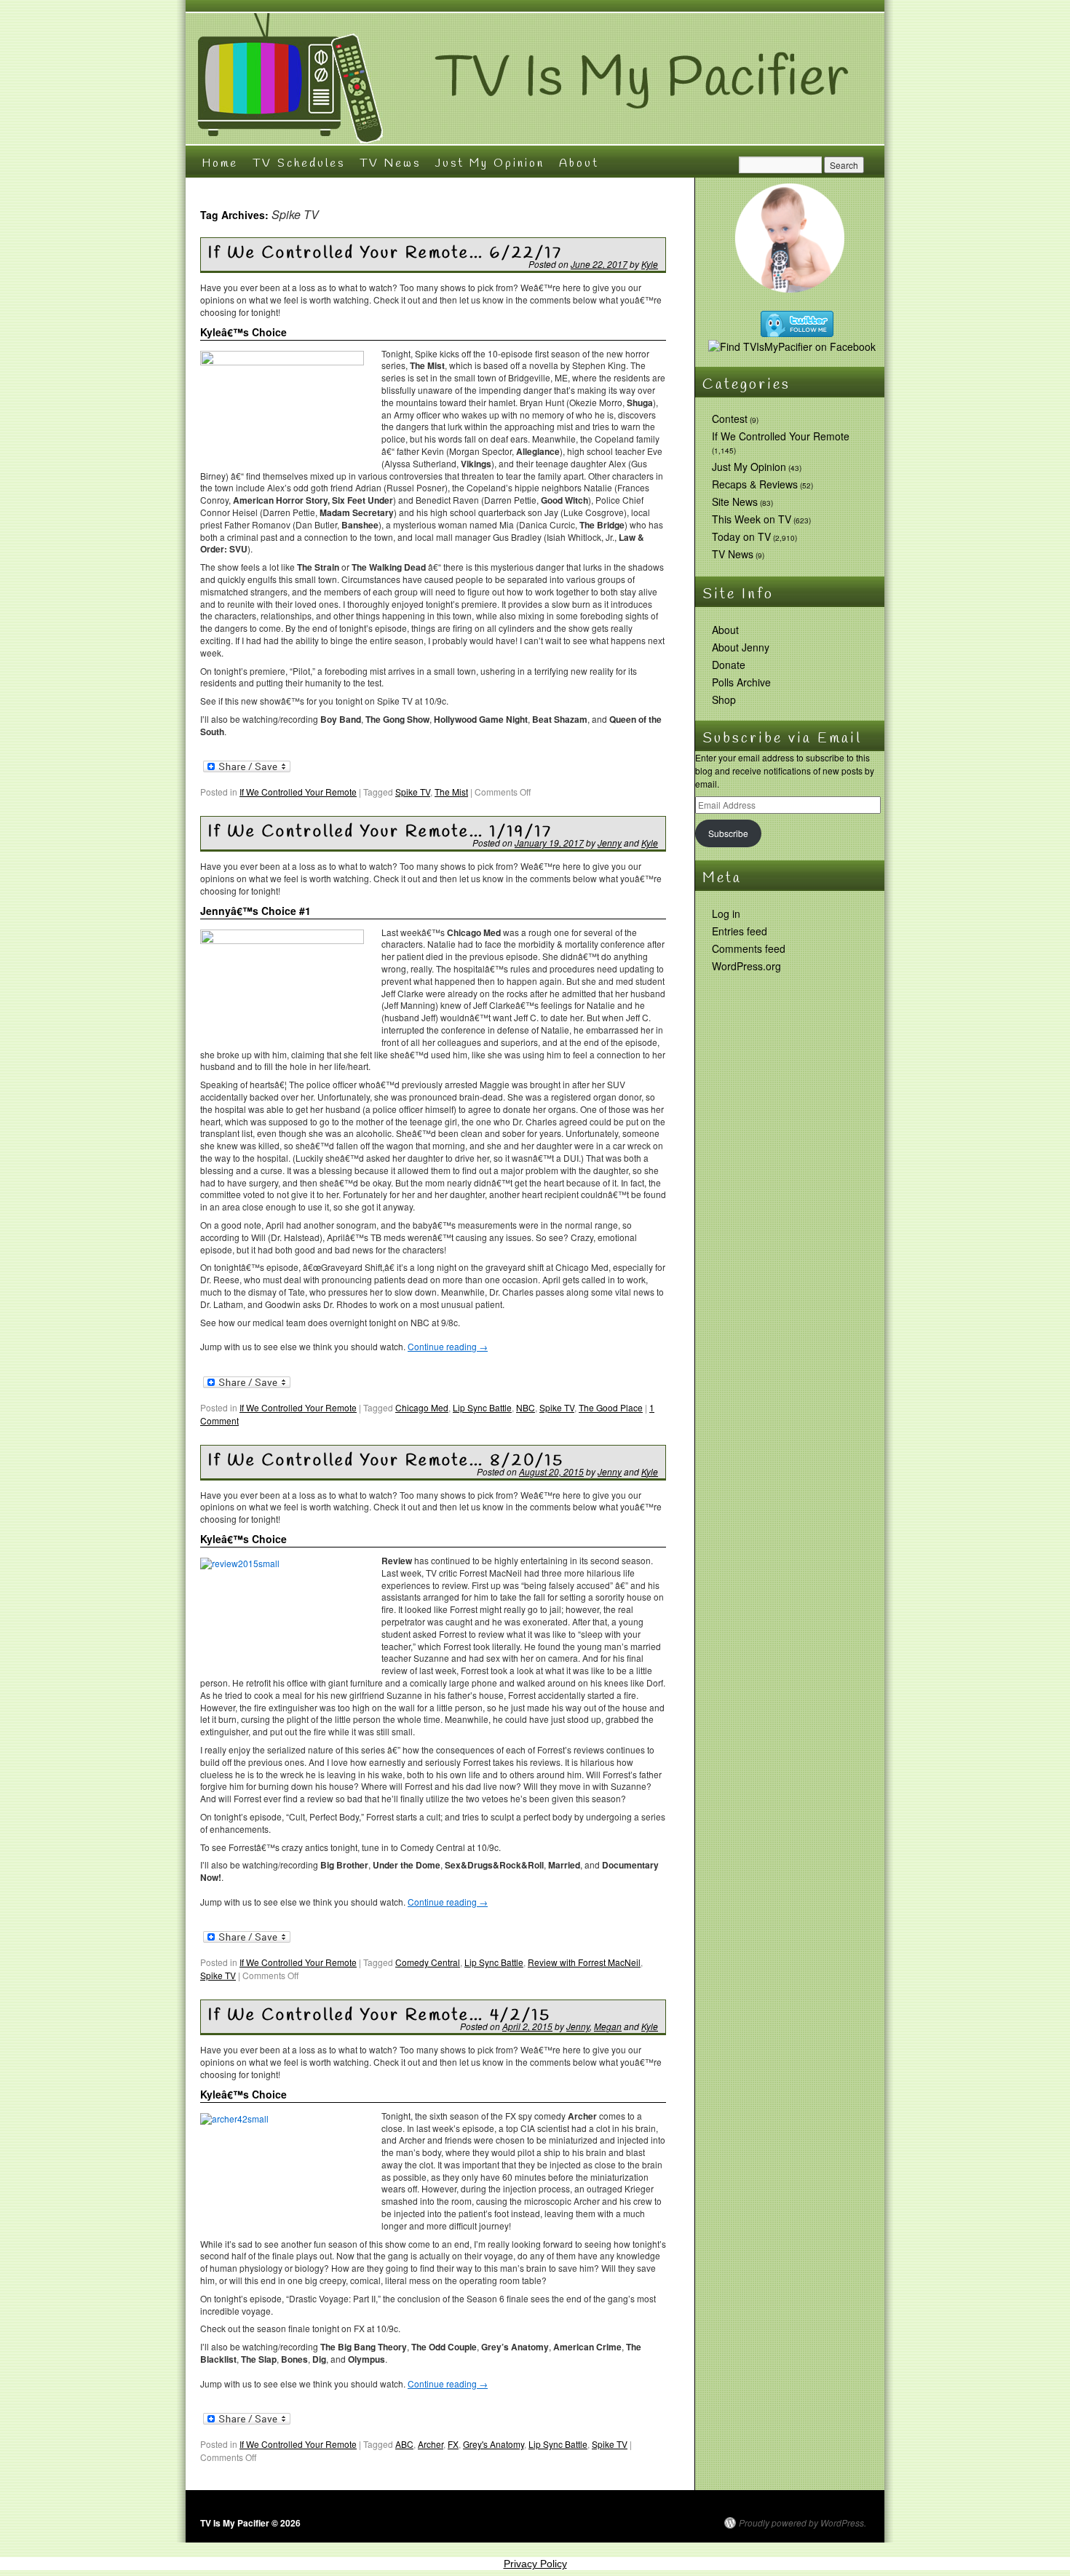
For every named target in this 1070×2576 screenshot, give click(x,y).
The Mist (451, 792)
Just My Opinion (490, 163)
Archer (431, 2444)
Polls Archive (741, 682)
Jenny (610, 843)
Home (220, 163)
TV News (390, 163)
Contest (730, 419)
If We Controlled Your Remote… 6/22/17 (385, 253)
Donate (729, 665)
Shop (724, 700)
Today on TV (741, 536)
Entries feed (740, 931)
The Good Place (611, 1407)
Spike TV (413, 792)
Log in (726, 914)
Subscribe (728, 833)
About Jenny (741, 647)
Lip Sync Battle (482, 1407)
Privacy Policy (535, 2564)
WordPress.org (746, 966)
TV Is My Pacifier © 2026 (250, 2523)
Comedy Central (428, 1962)
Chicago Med (422, 1407)
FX (453, 2444)
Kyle (650, 264)
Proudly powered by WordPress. (802, 2523)
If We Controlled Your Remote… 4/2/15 (380, 2016)
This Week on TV (752, 519)
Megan (608, 2026)
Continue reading (448, 1346)
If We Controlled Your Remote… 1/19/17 (380, 832)
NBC (526, 1407)
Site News (735, 502)
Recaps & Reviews (755, 484)
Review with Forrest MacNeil (584, 1962)
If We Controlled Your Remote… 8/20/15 (386, 1461)
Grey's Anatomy (494, 2444)
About (579, 163)
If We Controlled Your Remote (298, 792)
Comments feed (749, 948)
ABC (404, 2444)
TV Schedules (299, 163)
